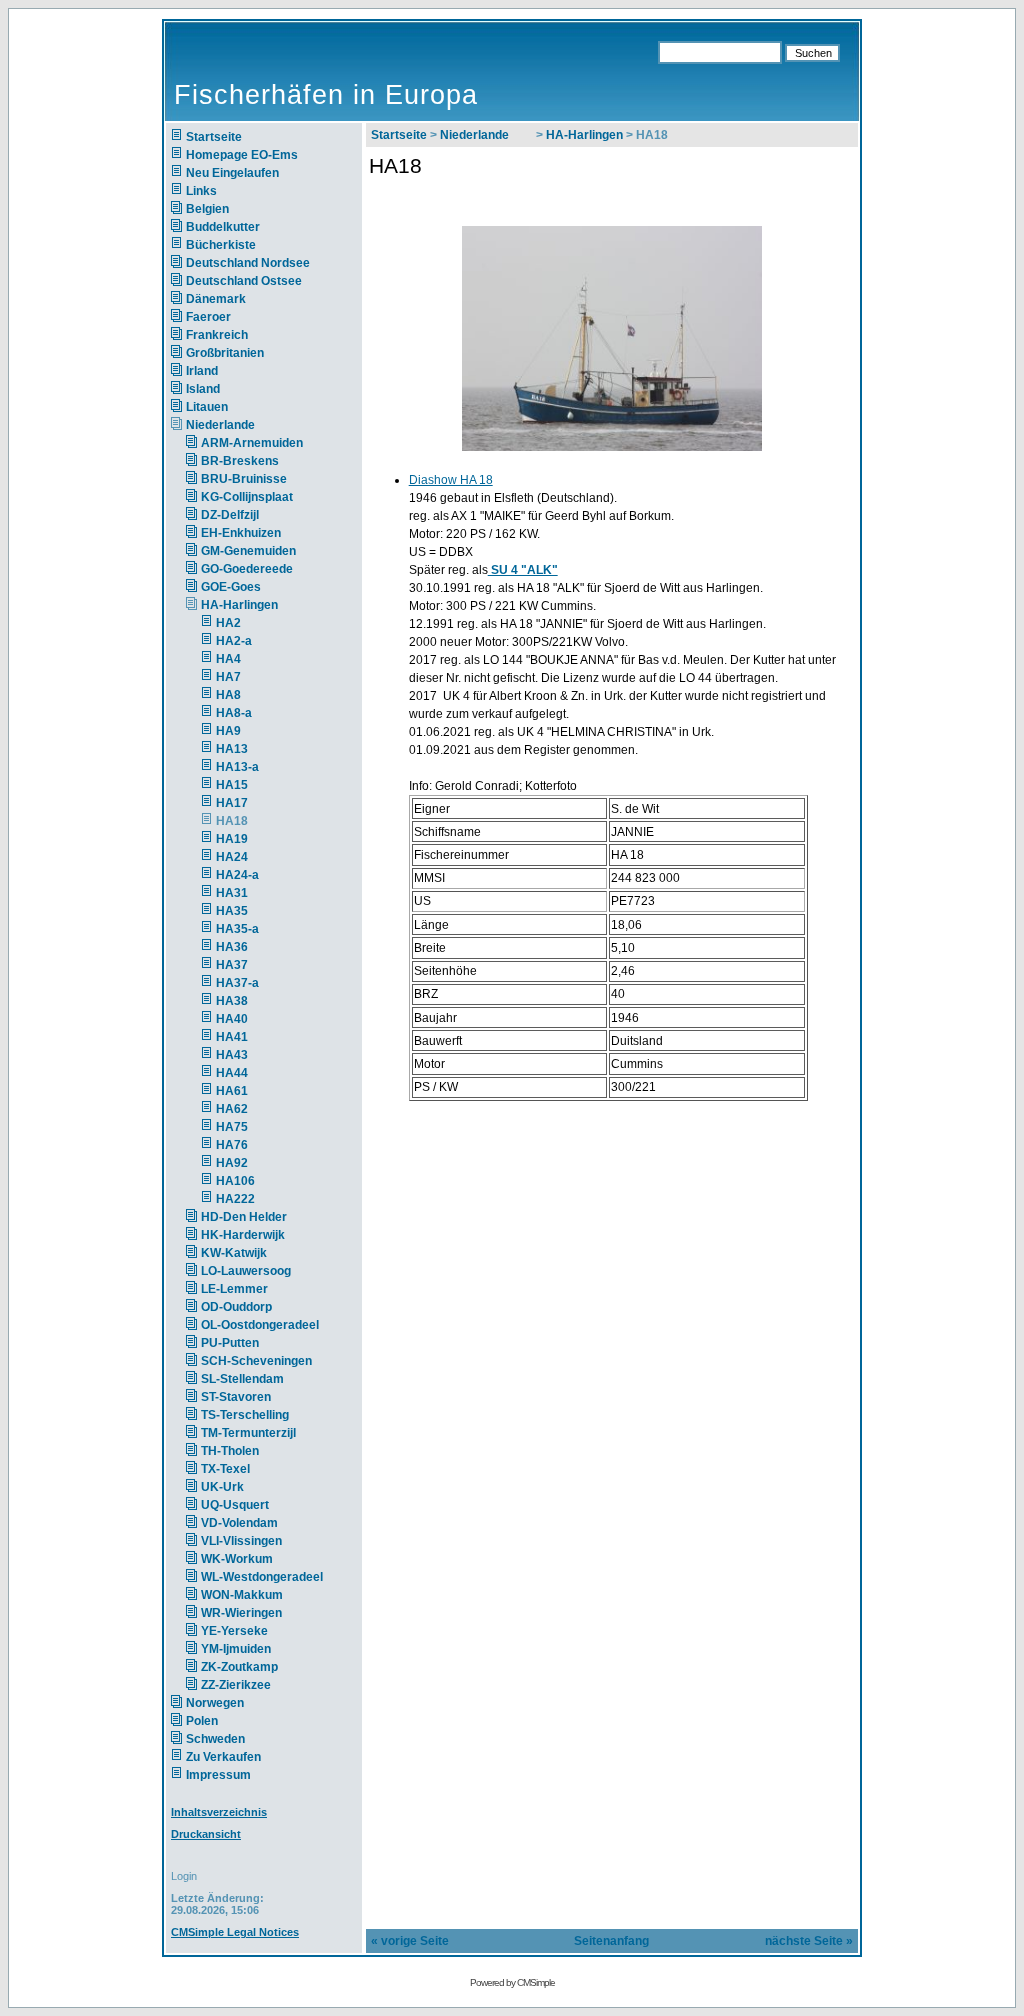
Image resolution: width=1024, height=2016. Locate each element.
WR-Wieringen (241, 1613)
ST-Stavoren (236, 1397)
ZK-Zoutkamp (239, 1667)
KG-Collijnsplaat (247, 497)
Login (184, 1876)
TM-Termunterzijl (248, 1433)
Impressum (218, 1775)
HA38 (232, 1001)
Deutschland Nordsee (248, 263)
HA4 (228, 659)
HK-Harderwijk (243, 1235)
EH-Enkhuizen (241, 533)
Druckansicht (206, 1834)
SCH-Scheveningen (256, 1361)
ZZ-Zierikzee (236, 1685)
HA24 (232, 857)
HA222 (235, 1199)
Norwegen (215, 1703)
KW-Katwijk (234, 1253)
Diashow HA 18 (451, 480)
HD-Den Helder (244, 1217)
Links (201, 191)
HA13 (232, 749)
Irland (202, 371)
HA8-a (234, 713)
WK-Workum (237, 1559)
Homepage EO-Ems (242, 155)
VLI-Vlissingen (241, 1541)
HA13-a (237, 767)
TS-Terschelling (245, 1415)
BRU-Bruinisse (244, 479)
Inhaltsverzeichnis (219, 1812)
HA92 (232, 1163)
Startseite (214, 137)
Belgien (207, 209)
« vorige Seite (410, 1941)
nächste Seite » (809, 1941)
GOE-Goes (231, 587)
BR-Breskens (240, 461)
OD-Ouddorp (236, 1307)
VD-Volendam (239, 1523)
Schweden (215, 1739)
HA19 (232, 839)
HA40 (232, 1019)
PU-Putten (230, 1343)
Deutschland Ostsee (244, 281)
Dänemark (216, 299)
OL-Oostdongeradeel (260, 1325)
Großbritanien (225, 353)
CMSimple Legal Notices (235, 1932)
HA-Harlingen (239, 605)
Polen (202, 1721)
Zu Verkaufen (223, 1757)
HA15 (232, 785)
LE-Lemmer (234, 1289)
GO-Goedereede (247, 569)
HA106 (235, 1181)
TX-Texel (225, 1469)
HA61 (232, 1091)
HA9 (228, 731)
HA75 (232, 1127)
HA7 (228, 677)
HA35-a (237, 929)
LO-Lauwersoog (246, 1271)
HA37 (232, 965)
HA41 (232, 1037)
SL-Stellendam (242, 1379)
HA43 (232, 1055)
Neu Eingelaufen (232, 173)
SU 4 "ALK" (523, 570)
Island (203, 389)
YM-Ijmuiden (236, 1649)
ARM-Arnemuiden (252, 443)
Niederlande (232, 425)
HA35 (232, 911)
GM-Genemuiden (248, 551)
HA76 (232, 1145)
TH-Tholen (230, 1451)
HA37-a (237, 983)
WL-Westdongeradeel (262, 1577)
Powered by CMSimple (512, 1982)
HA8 (228, 695)
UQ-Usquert (235, 1505)
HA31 (232, 893)
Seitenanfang (611, 1941)
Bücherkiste (221, 245)
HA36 (232, 947)
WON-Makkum (242, 1595)
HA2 (228, 623)
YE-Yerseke (234, 1631)
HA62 (232, 1109)
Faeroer (208, 317)
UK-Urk (222, 1487)
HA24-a (237, 875)
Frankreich (217, 335)
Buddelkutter (223, 227)
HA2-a (234, 641)
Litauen (207, 407)
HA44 (232, 1073)
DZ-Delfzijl (230, 515)
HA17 (232, 803)
